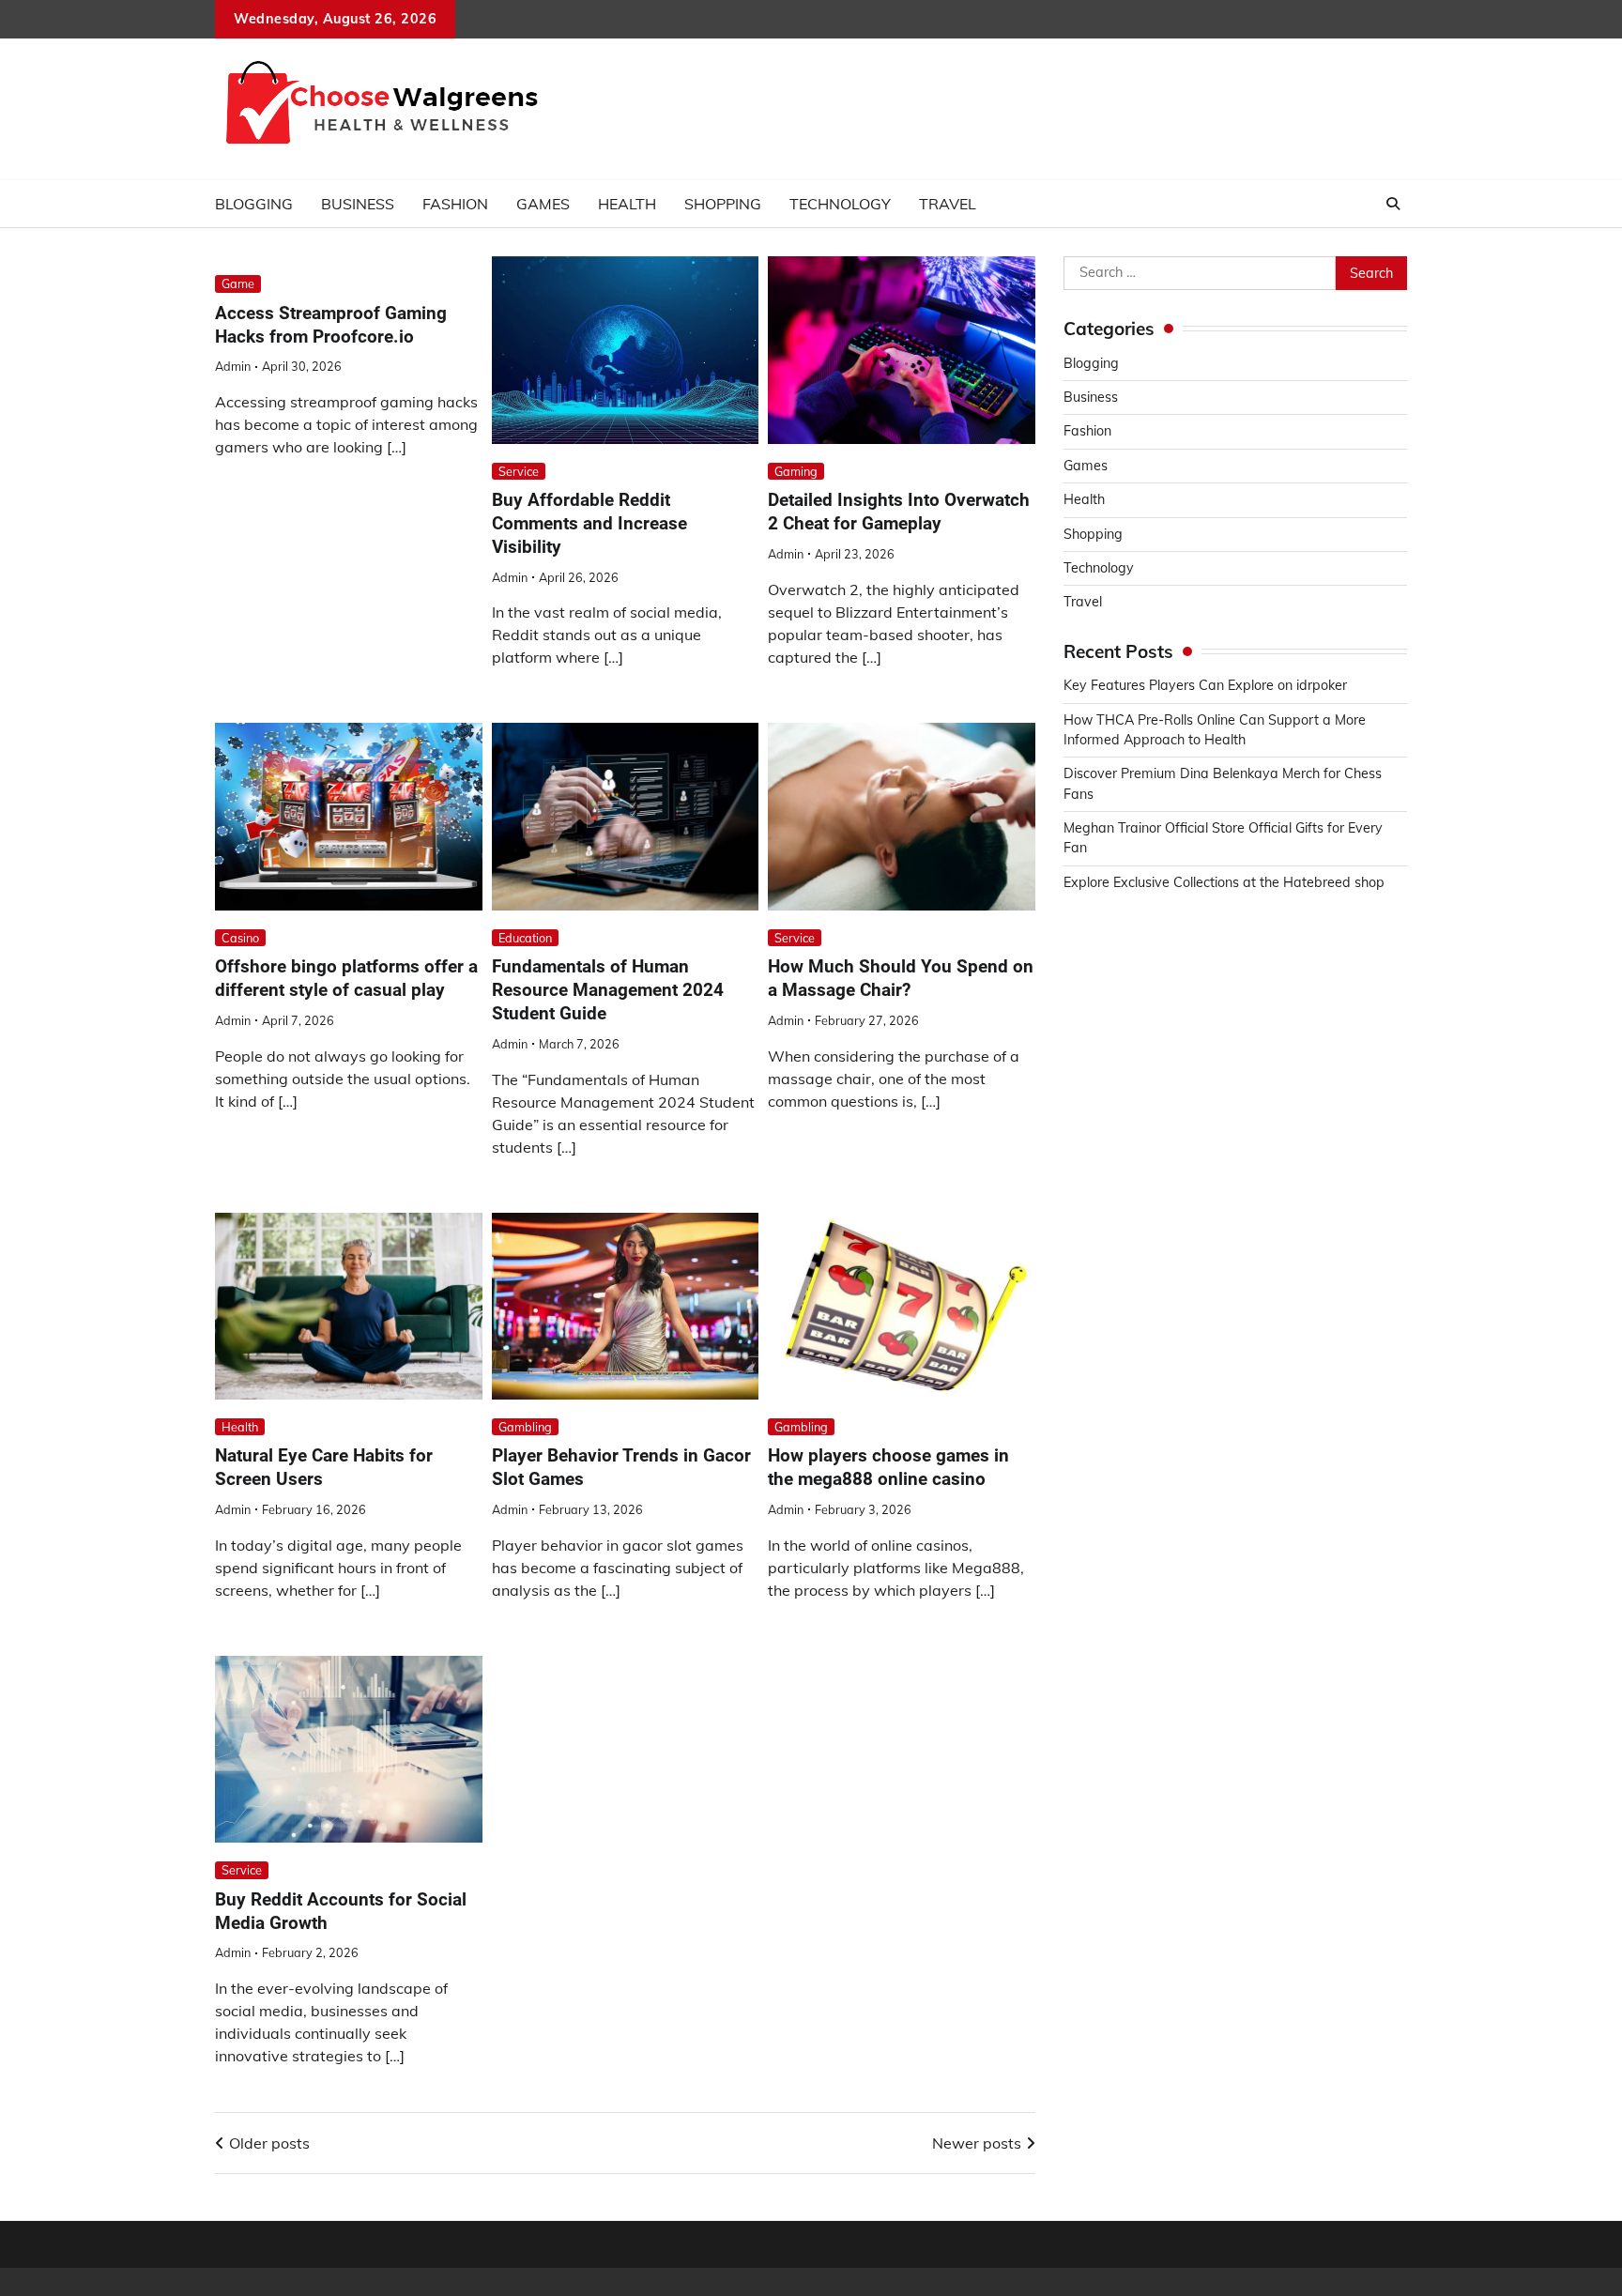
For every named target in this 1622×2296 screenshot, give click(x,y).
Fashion (455, 204)
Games (543, 204)
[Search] (1393, 204)
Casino (240, 938)
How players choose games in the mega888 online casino (888, 1467)
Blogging (254, 204)
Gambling (525, 1427)
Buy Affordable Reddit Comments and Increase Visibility (589, 523)
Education (525, 938)
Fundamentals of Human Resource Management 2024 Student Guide (608, 990)
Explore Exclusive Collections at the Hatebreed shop (1224, 882)
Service (519, 471)
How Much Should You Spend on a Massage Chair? (901, 978)
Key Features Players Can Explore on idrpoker (1205, 685)
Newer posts (977, 2143)
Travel (948, 204)
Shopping (723, 204)
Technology (840, 204)
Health (627, 204)
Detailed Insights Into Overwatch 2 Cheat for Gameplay (899, 512)
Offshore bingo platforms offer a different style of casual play (346, 978)
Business (358, 204)
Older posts (269, 2143)
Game (238, 283)
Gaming (796, 471)
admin (233, 366)
